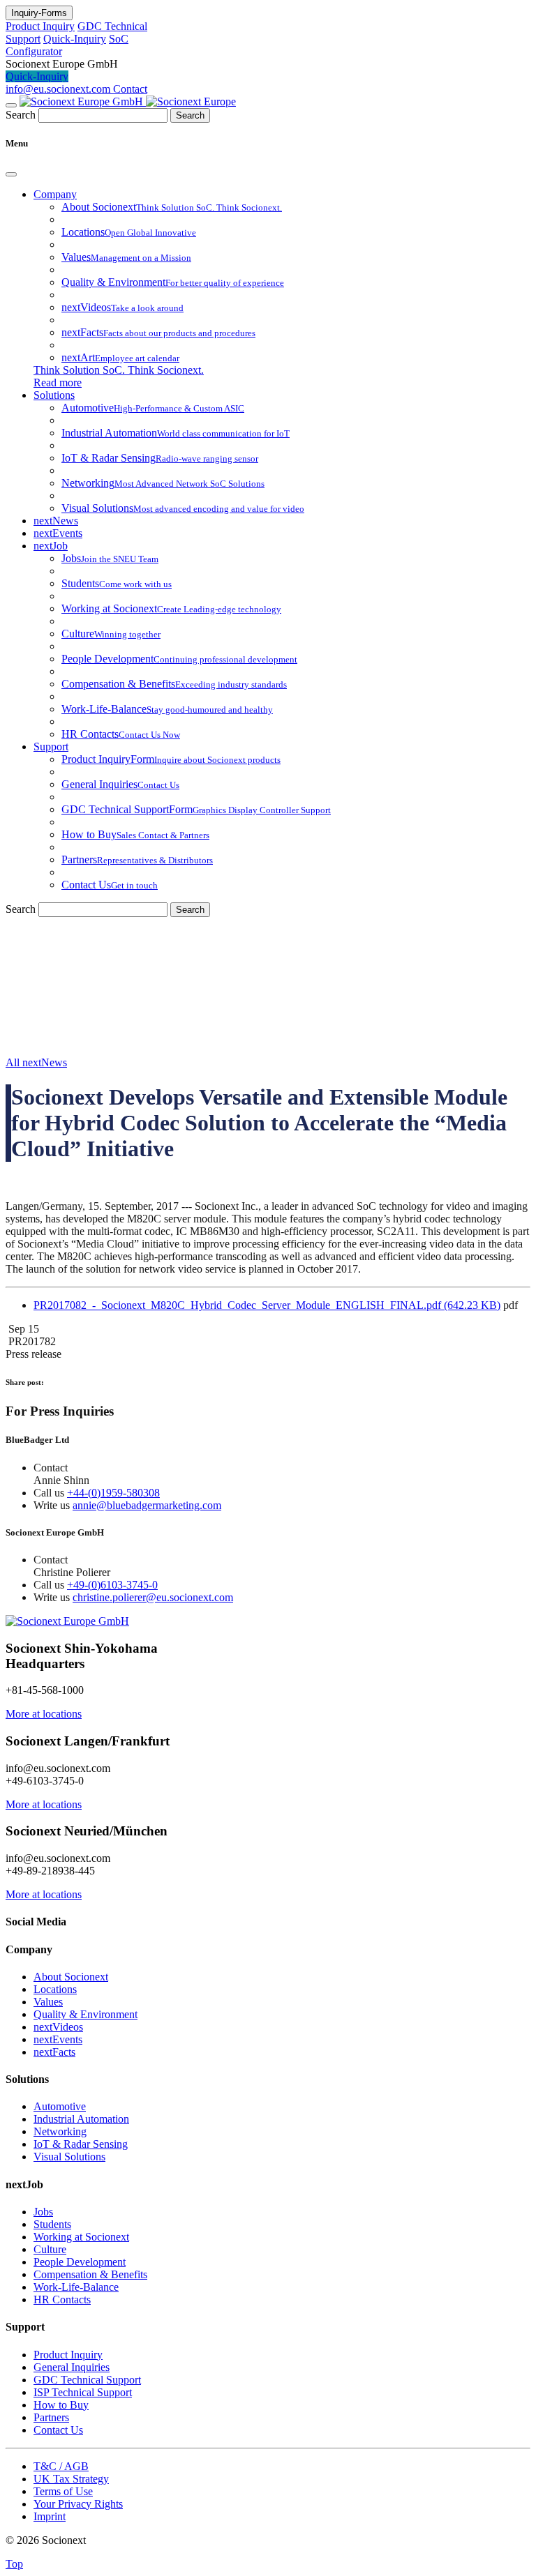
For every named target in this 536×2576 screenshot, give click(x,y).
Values (48, 2002)
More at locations (44, 1714)
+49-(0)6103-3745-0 (112, 1585)
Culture (50, 2249)
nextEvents (58, 533)
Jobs (43, 2212)
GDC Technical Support (87, 2380)
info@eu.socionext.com (59, 89)
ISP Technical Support (83, 2392)
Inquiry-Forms (39, 13)
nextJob (51, 546)
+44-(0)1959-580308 (113, 1493)
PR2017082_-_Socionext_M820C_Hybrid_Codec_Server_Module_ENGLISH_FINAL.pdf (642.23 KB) (267, 1305)
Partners (51, 2417)
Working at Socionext (81, 2237)
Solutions (54, 395)
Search (21, 115)
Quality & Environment (85, 2014)
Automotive (60, 2106)
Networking (60, 2131)
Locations (55, 1989)
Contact (130, 89)
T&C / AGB (61, 2466)
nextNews (56, 521)
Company (55, 194)
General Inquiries (72, 2367)
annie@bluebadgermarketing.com (147, 1505)
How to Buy (61, 2405)
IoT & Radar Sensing (81, 2144)
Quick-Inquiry (75, 39)
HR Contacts (62, 2300)
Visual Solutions (69, 2157)
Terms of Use (63, 2491)
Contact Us (58, 2430)
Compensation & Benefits (90, 2274)
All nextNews (36, 1062)
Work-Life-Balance (76, 2287)
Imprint (50, 2516)
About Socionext (71, 1977)
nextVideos (58, 2027)
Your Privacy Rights (78, 2504)
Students (52, 2224)
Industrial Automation (81, 2119)
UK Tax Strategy (71, 2479)
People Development (80, 2262)
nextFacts (54, 2052)
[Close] (11, 174)
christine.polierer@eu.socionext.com (153, 1597)
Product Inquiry (40, 26)
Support (51, 747)
